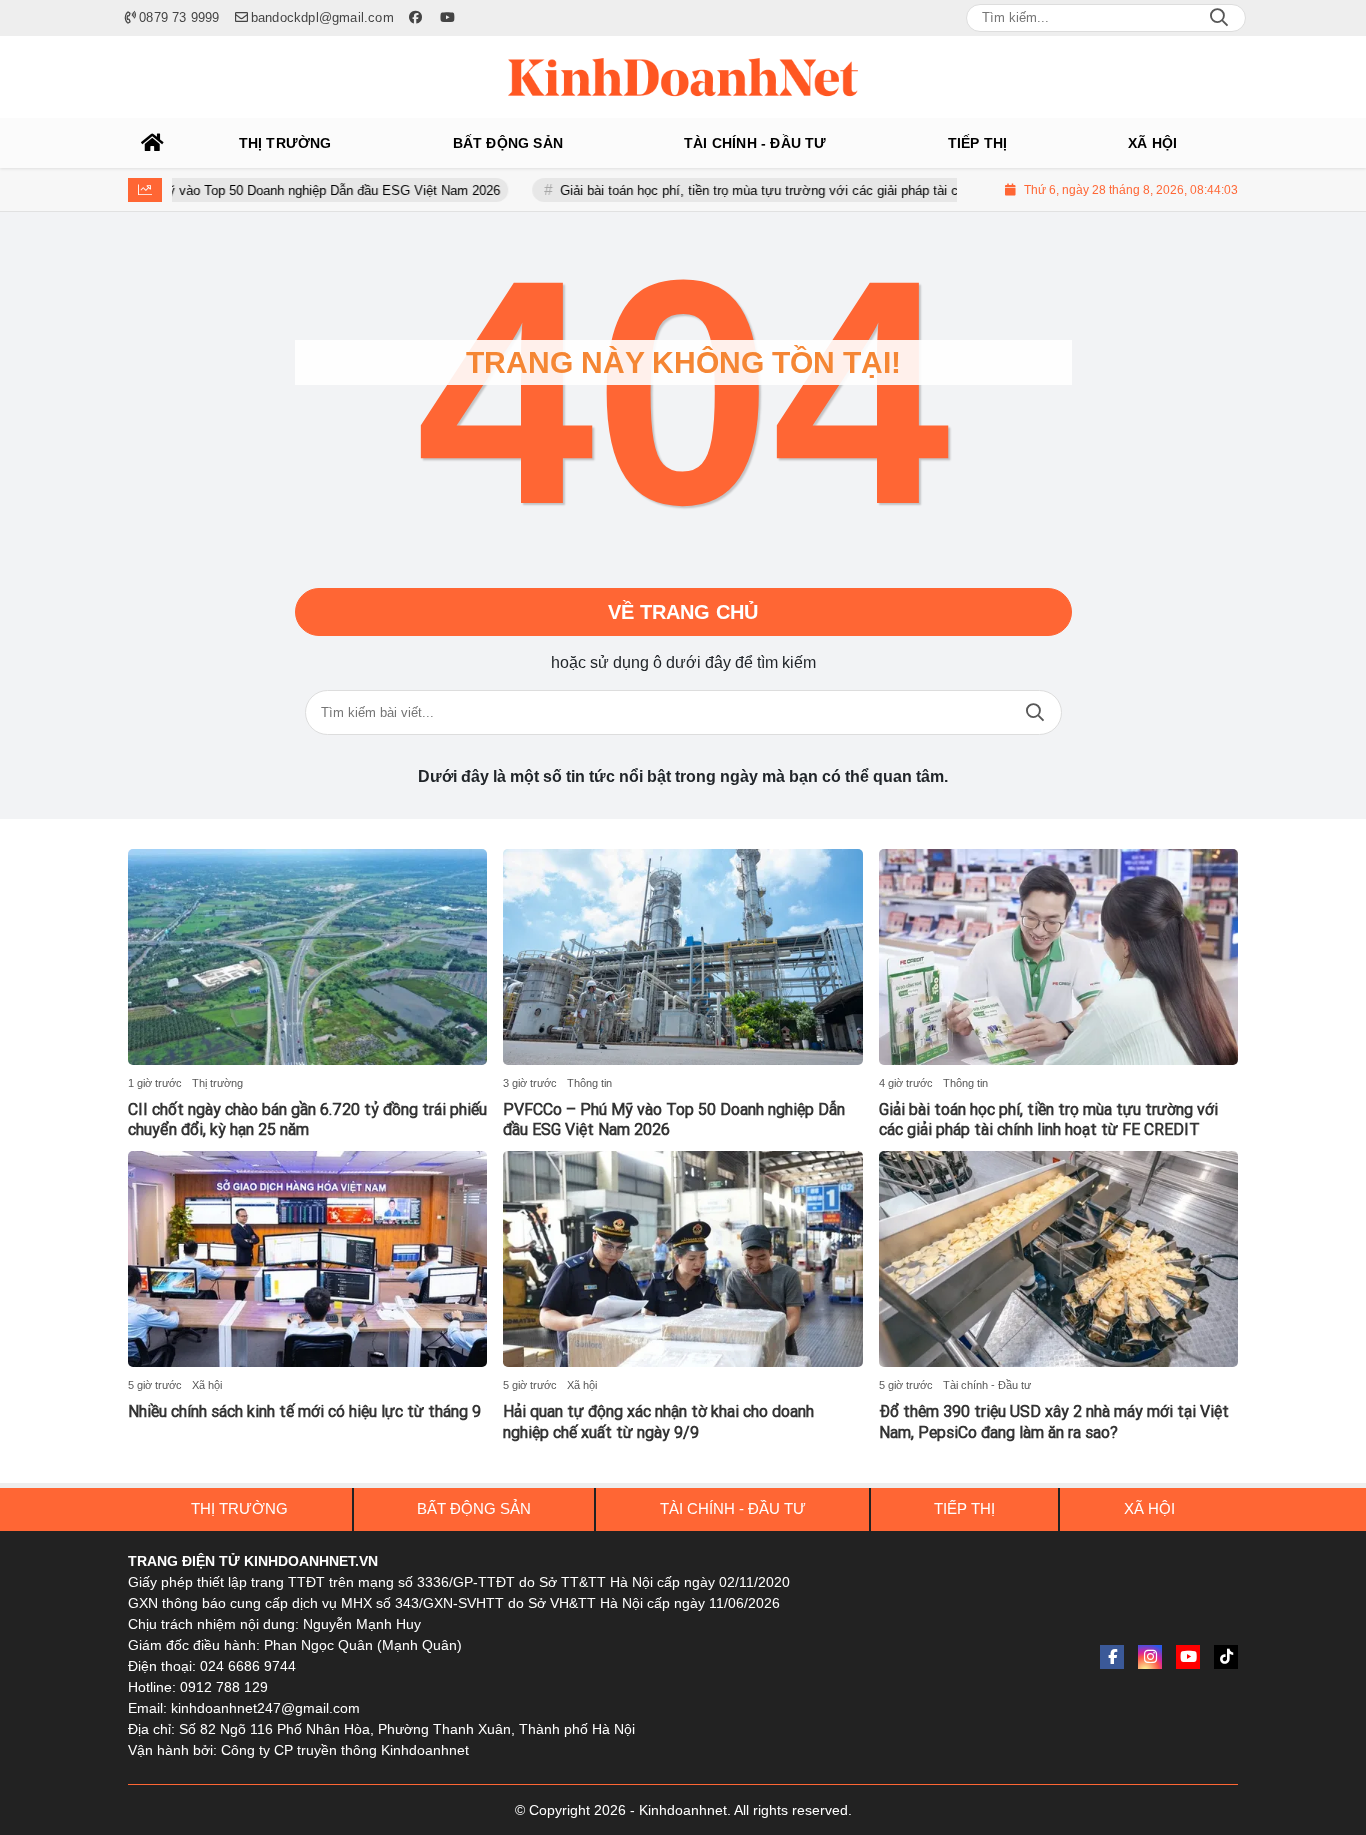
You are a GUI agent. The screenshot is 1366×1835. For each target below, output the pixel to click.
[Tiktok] (1226, 1657)
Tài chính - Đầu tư (987, 1385)
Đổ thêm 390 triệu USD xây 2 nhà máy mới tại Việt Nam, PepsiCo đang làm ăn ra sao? (1054, 1422)
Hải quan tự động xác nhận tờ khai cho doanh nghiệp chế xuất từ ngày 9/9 (658, 1422)
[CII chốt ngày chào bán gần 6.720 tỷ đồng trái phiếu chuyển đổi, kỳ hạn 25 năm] (307, 957)
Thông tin (589, 1083)
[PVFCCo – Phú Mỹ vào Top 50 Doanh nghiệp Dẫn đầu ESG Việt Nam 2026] (682, 957)
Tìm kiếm (1035, 712)
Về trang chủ (683, 612)
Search (1219, 18)
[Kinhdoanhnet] (683, 77)
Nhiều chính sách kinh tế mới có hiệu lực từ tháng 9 (304, 1411)
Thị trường (217, 1083)
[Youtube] (1188, 1657)
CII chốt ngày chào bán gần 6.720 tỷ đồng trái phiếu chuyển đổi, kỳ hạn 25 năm (307, 1120)
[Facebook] (1112, 1657)
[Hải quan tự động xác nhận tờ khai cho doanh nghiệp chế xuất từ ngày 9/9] (682, 1259)
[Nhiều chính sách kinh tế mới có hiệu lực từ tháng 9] (307, 1259)
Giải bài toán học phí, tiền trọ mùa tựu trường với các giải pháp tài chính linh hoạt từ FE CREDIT (801, 190)
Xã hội (207, 1385)
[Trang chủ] (153, 143)
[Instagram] (1150, 1657)
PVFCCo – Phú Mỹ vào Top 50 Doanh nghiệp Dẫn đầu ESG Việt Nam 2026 (240, 190)
